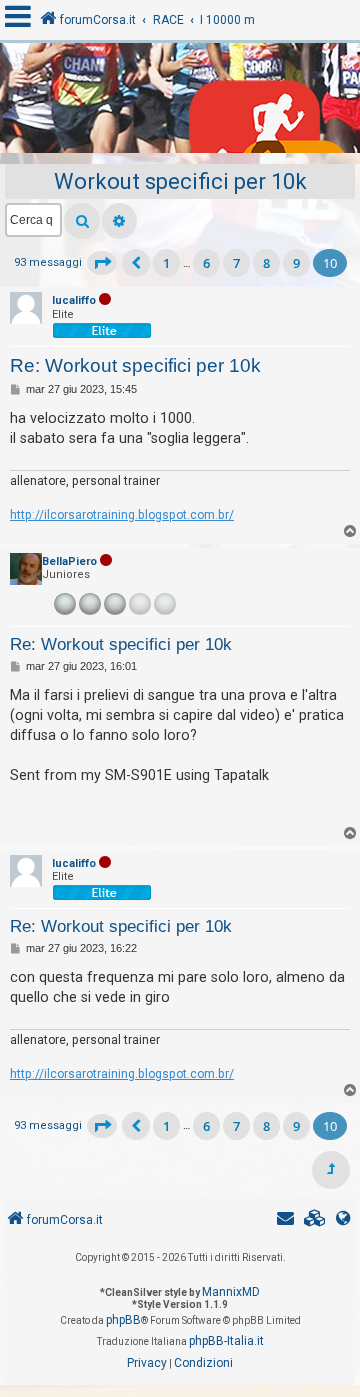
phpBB (123, 1320)
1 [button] (166, 263)
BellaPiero (69, 561)
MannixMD (231, 1292)
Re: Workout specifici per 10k (135, 365)
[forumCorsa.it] (180, 103)
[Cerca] (82, 221)
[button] (102, 263)
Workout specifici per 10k (180, 181)
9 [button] (296, 263)
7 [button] (236, 263)
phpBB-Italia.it (226, 1341)
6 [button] (206, 263)
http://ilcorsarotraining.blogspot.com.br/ (122, 515)
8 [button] (266, 263)
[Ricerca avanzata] (119, 221)
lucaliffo (74, 300)
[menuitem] (315, 1220)
